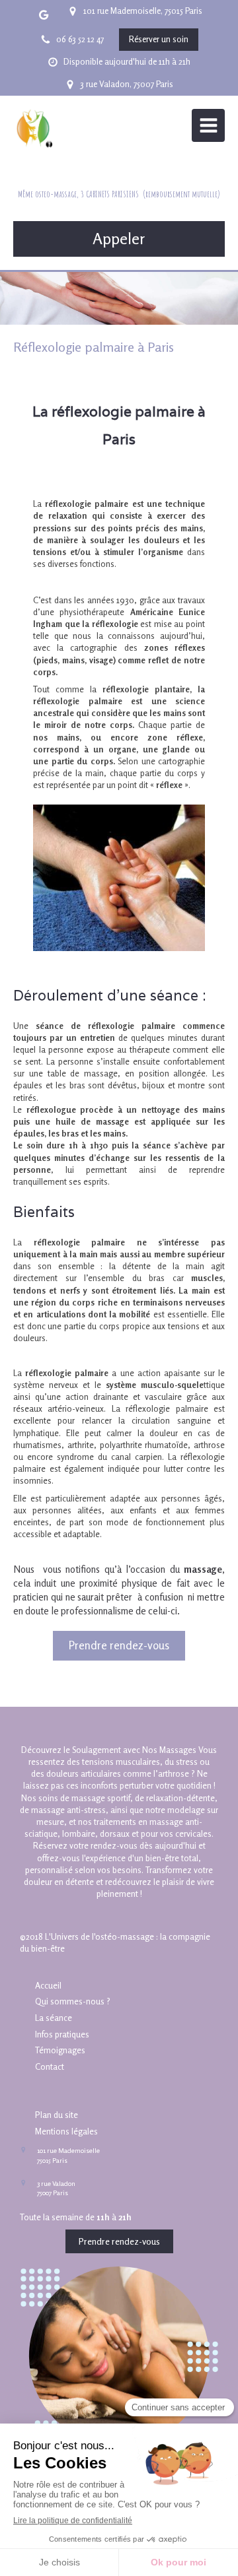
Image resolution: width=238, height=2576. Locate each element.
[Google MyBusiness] (44, 17)
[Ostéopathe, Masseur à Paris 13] (33, 129)
